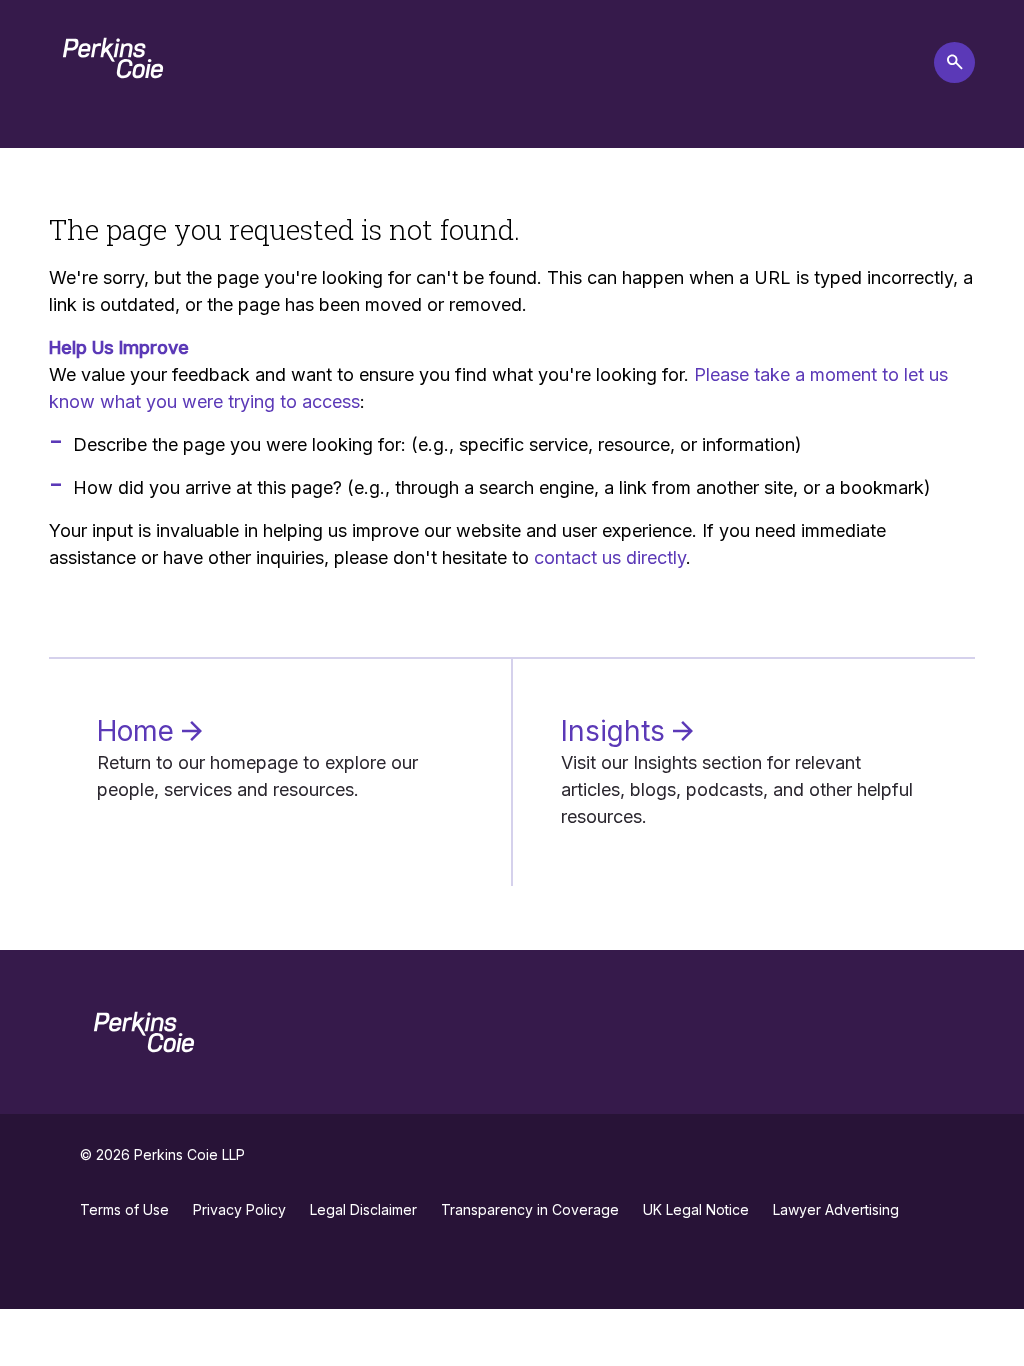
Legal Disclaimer (363, 1209)
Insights (617, 731)
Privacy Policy (239, 1209)
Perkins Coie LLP (189, 1154)
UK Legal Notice (696, 1209)
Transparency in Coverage (530, 1209)
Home (139, 731)
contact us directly (610, 557)
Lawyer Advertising (836, 1209)
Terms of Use (124, 1209)
